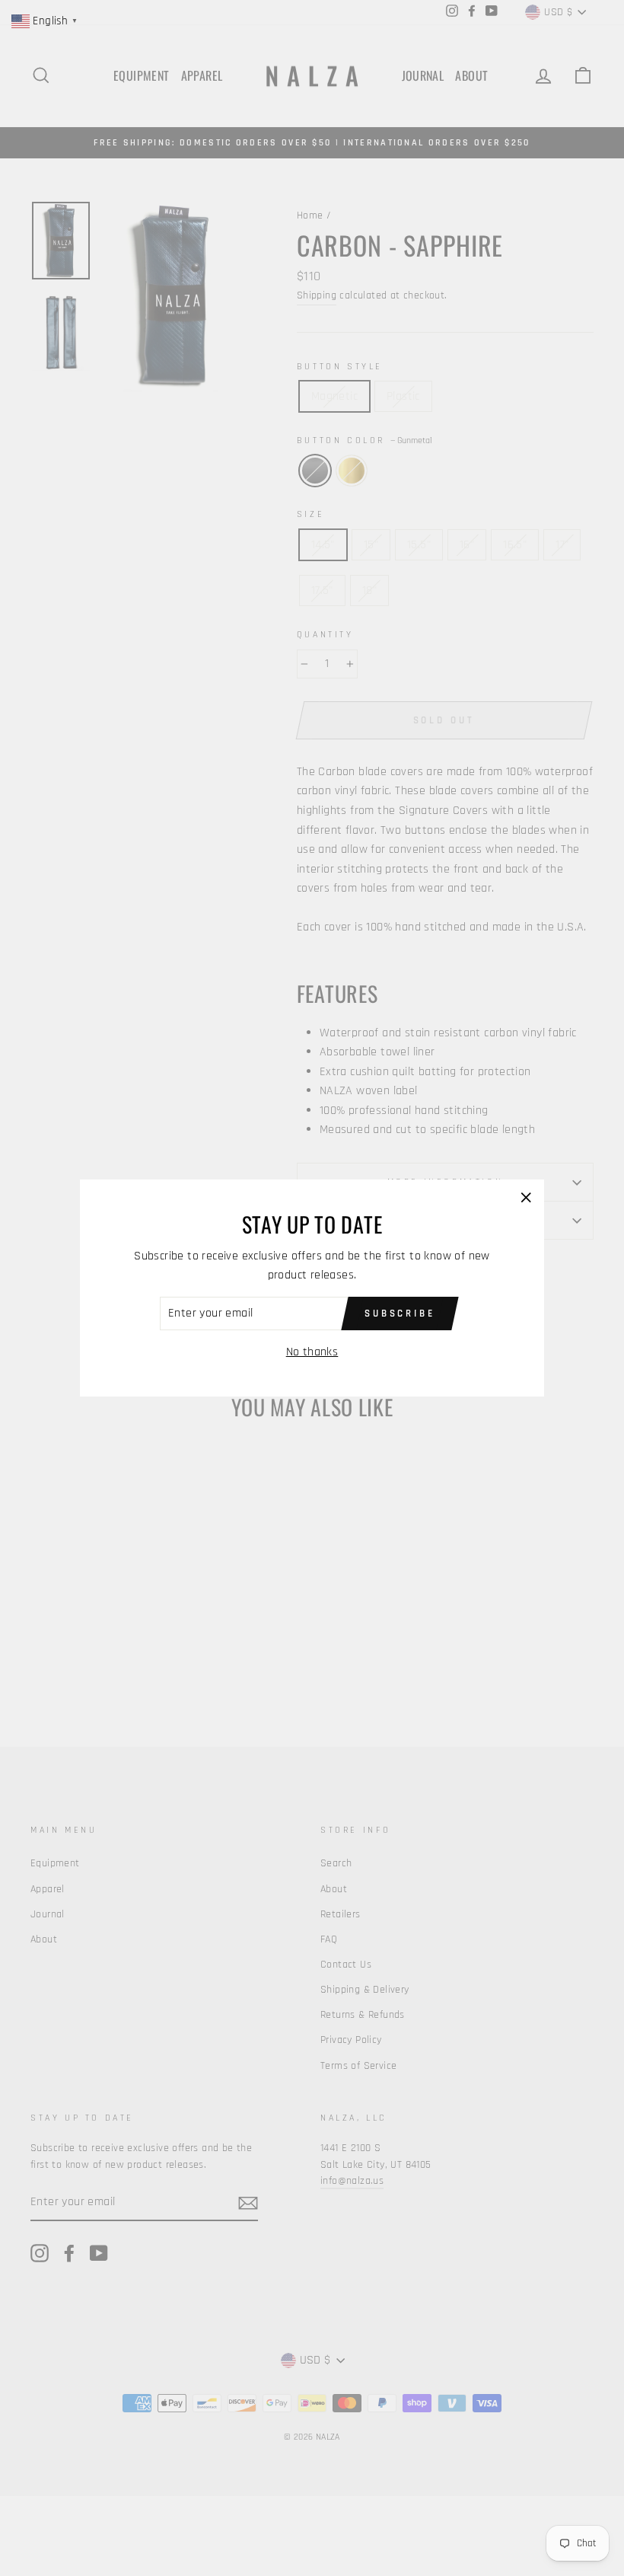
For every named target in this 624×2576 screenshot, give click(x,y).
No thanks (312, 1352)
